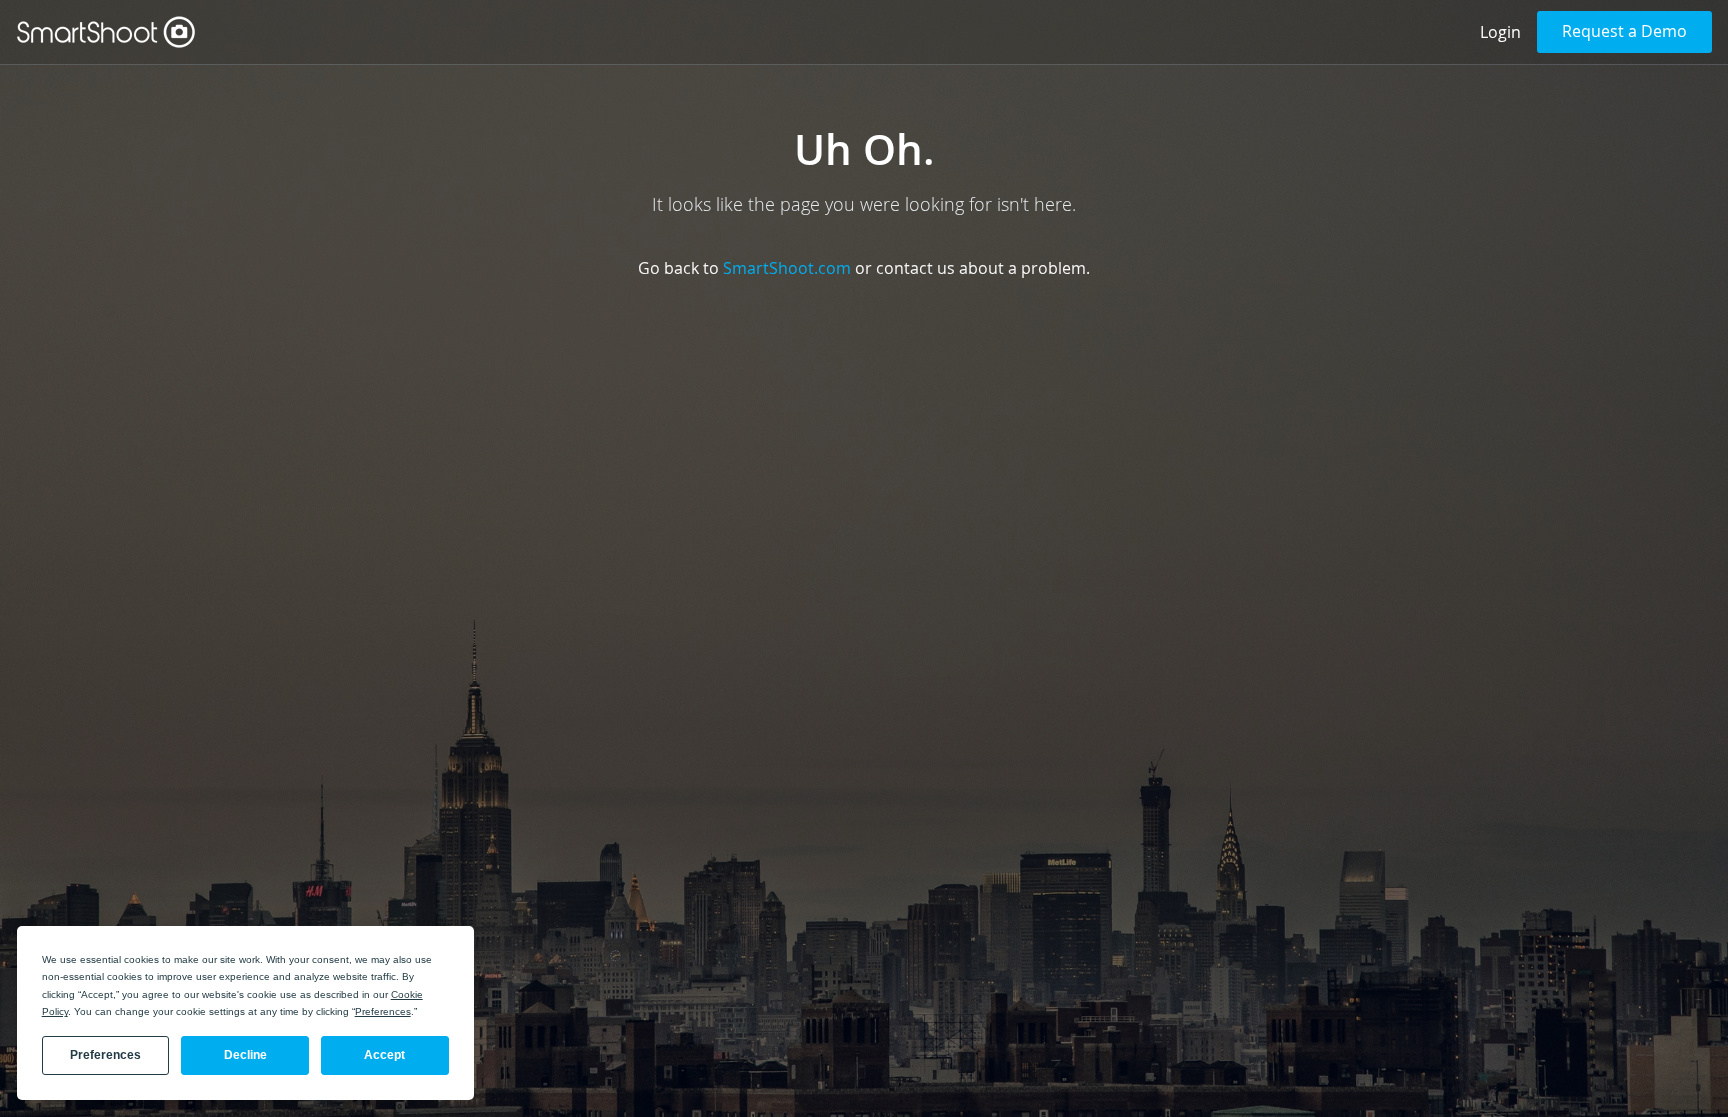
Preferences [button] (383, 1011)
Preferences (105, 1055)
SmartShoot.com (787, 268)
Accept (384, 1055)
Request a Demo (1624, 31)
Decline (245, 1055)
